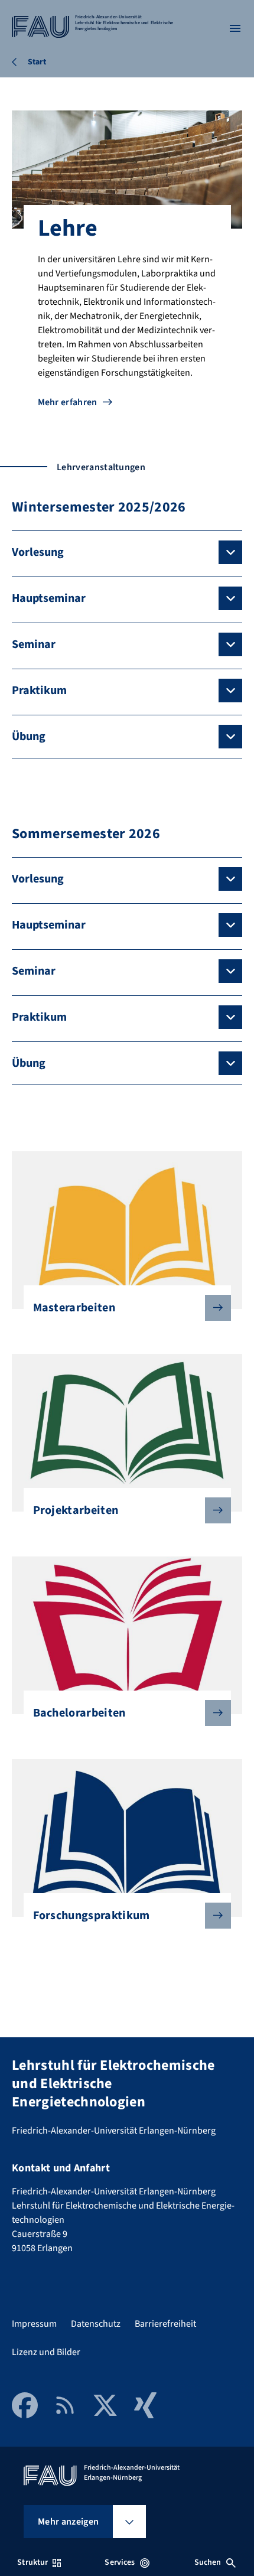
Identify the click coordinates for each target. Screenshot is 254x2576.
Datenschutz (96, 2324)
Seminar (34, 644)
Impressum (34, 2324)
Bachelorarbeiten (79, 1713)
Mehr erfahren (68, 402)
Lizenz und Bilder (46, 2352)
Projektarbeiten (76, 1510)
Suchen (208, 2562)
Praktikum (39, 691)
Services (120, 2562)
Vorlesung (38, 552)
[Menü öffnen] (235, 28)
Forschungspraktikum (92, 1916)
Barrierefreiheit (165, 2324)
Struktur (32, 2562)
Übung (29, 737)
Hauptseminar (49, 598)
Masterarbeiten (74, 1308)
